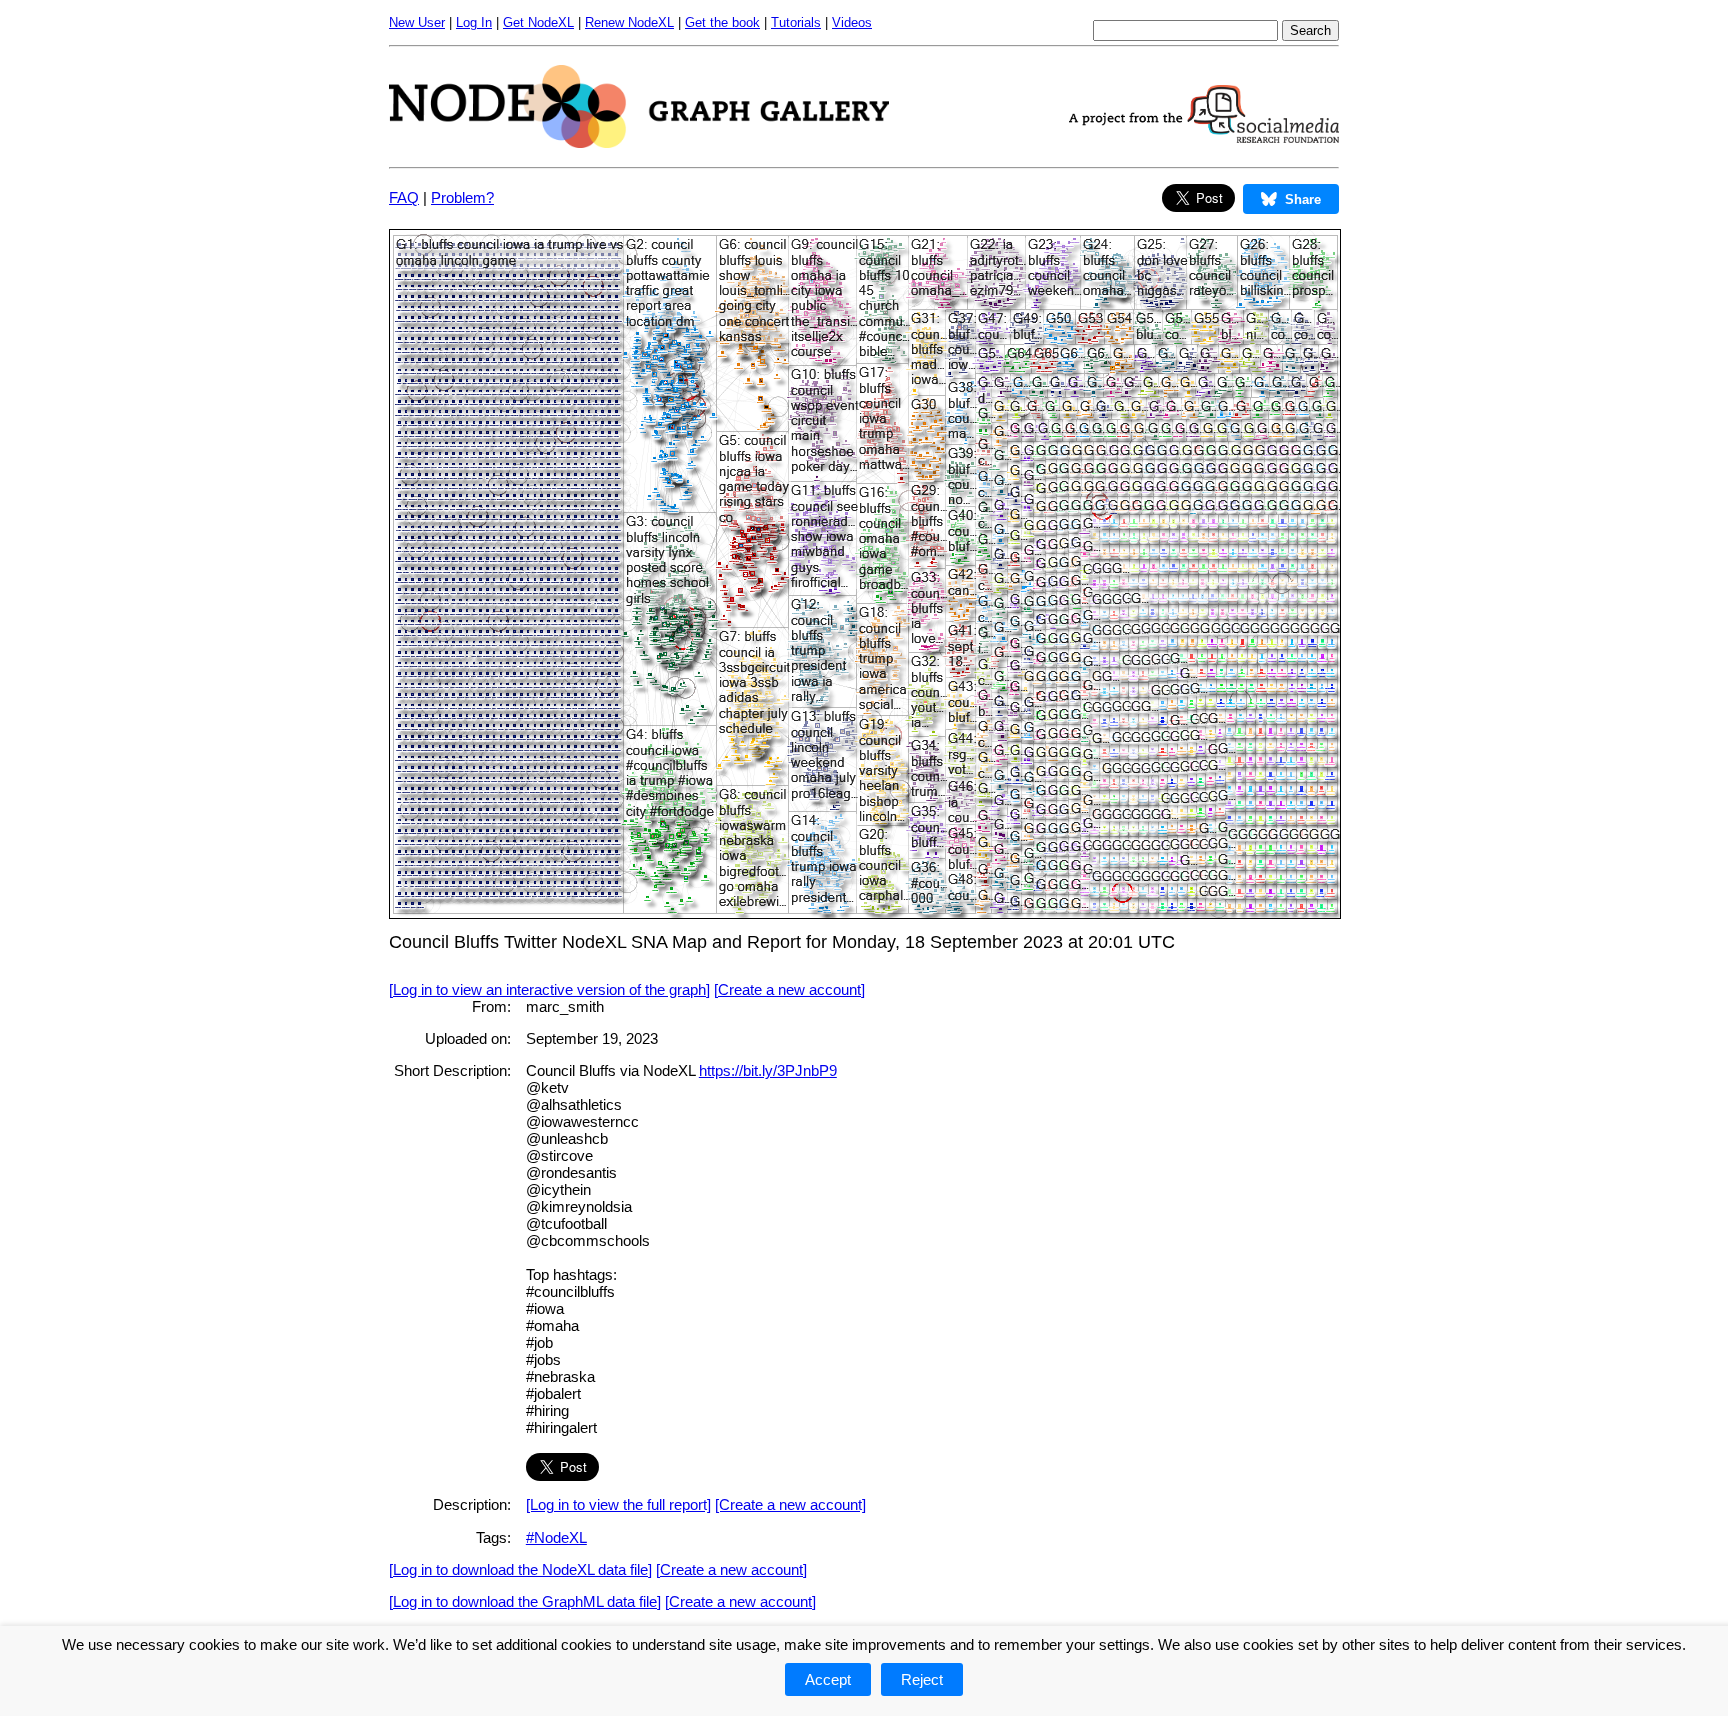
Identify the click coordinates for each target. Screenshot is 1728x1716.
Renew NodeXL (629, 22)
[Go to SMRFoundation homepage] (1204, 137)
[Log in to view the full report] (618, 1504)
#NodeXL (556, 1537)
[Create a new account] (789, 989)
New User (417, 22)
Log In (474, 22)
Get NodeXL (538, 22)
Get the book (722, 22)
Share (1303, 199)
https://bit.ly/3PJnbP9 (768, 1070)
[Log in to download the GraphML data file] (525, 1601)
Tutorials (796, 22)
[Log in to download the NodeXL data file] (520, 1569)
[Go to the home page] (639, 142)
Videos (852, 22)
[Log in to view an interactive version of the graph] (549, 989)
